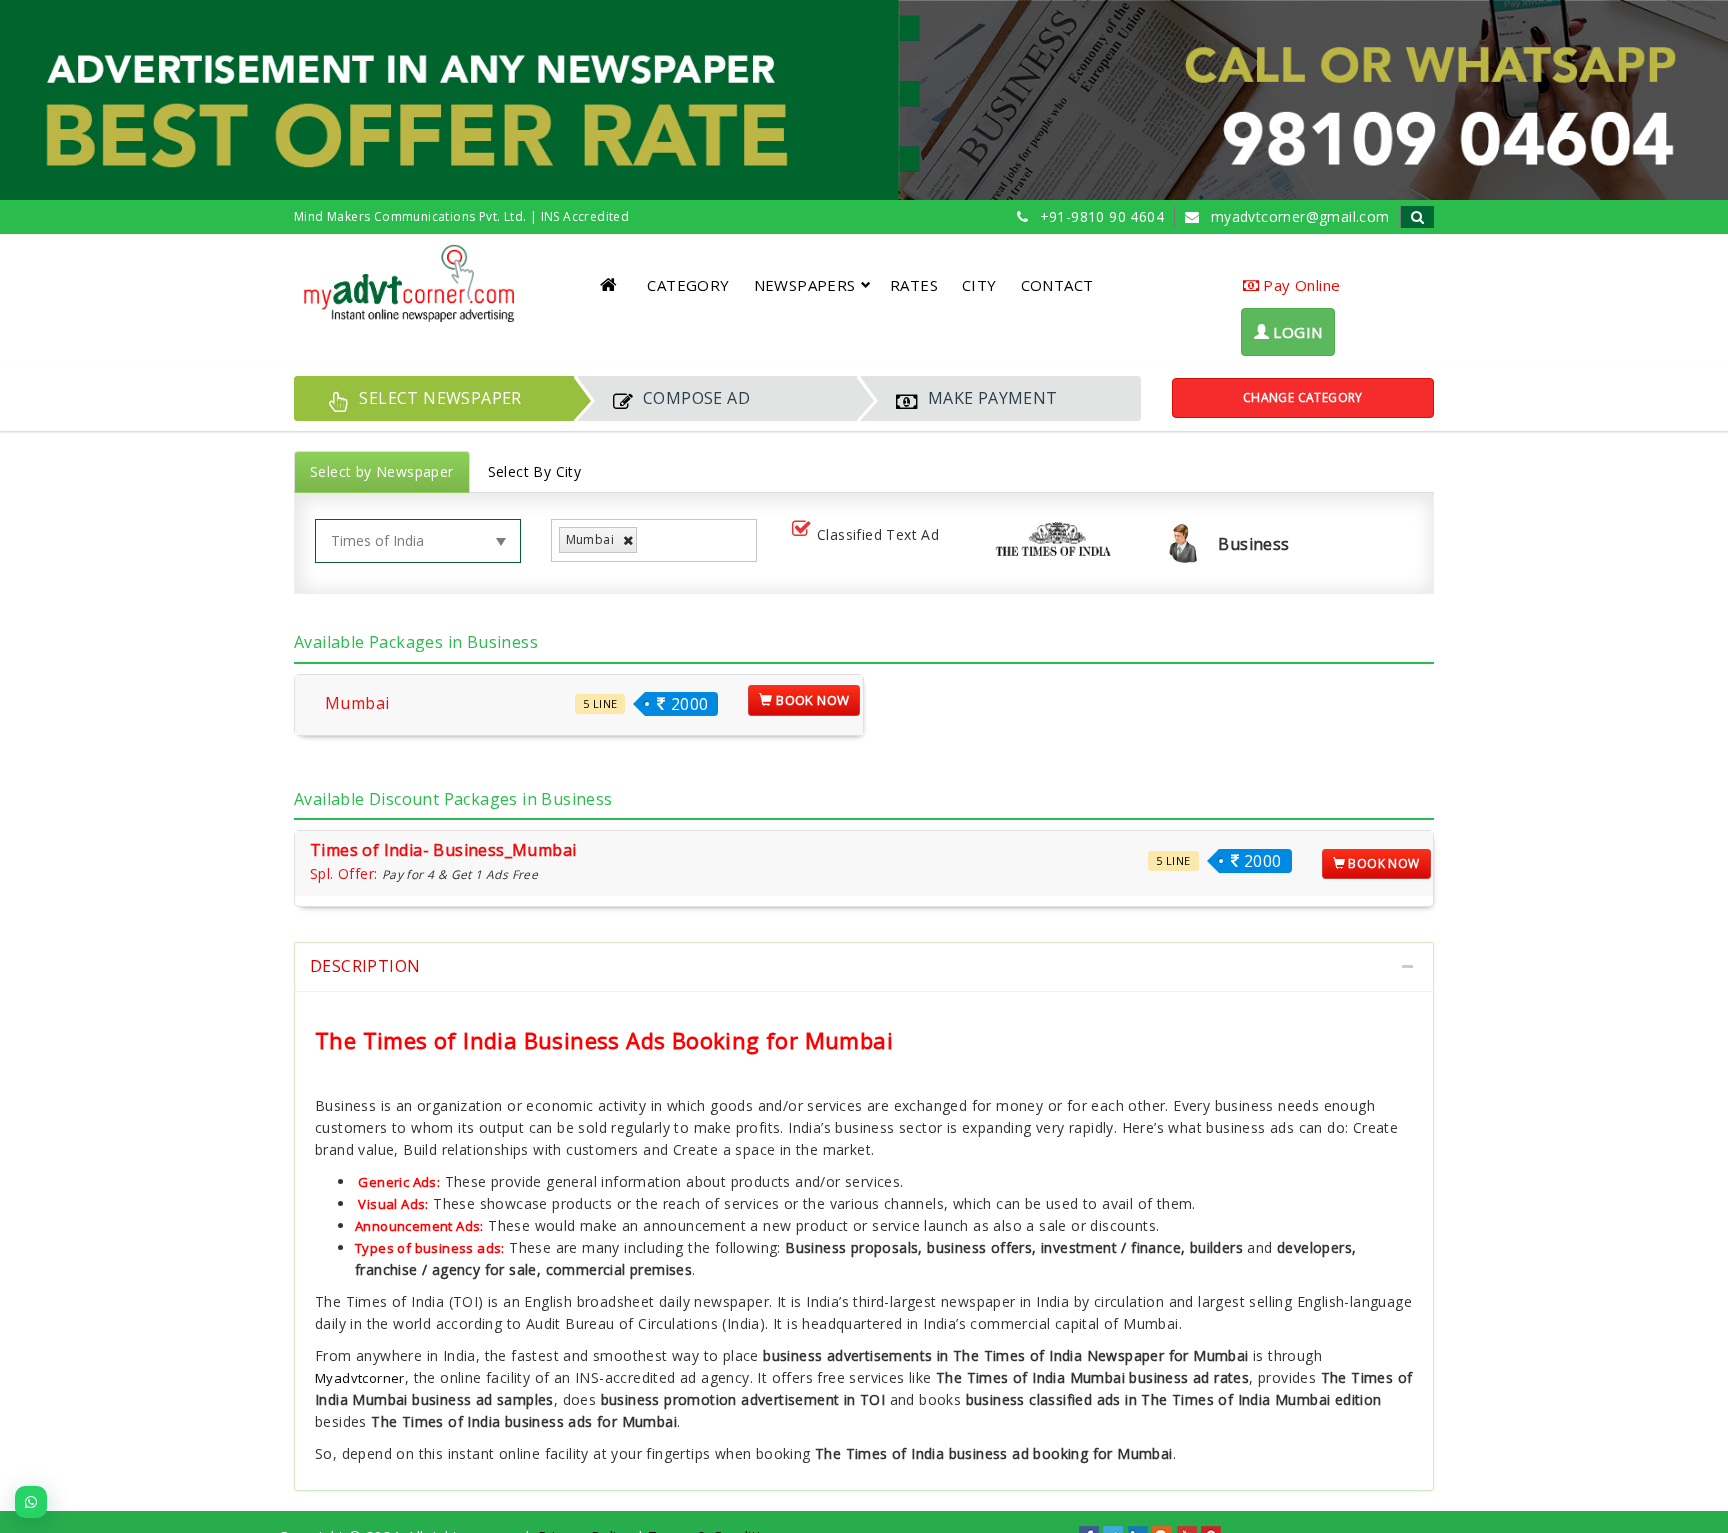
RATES (914, 285)
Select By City (535, 471)
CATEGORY (688, 285)
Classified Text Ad (878, 534)
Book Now (811, 700)
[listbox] (649, 540)
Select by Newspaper (382, 471)
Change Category (1303, 397)
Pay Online (1299, 285)
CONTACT (1057, 285)
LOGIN (1295, 332)
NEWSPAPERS (805, 285)
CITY (979, 285)
